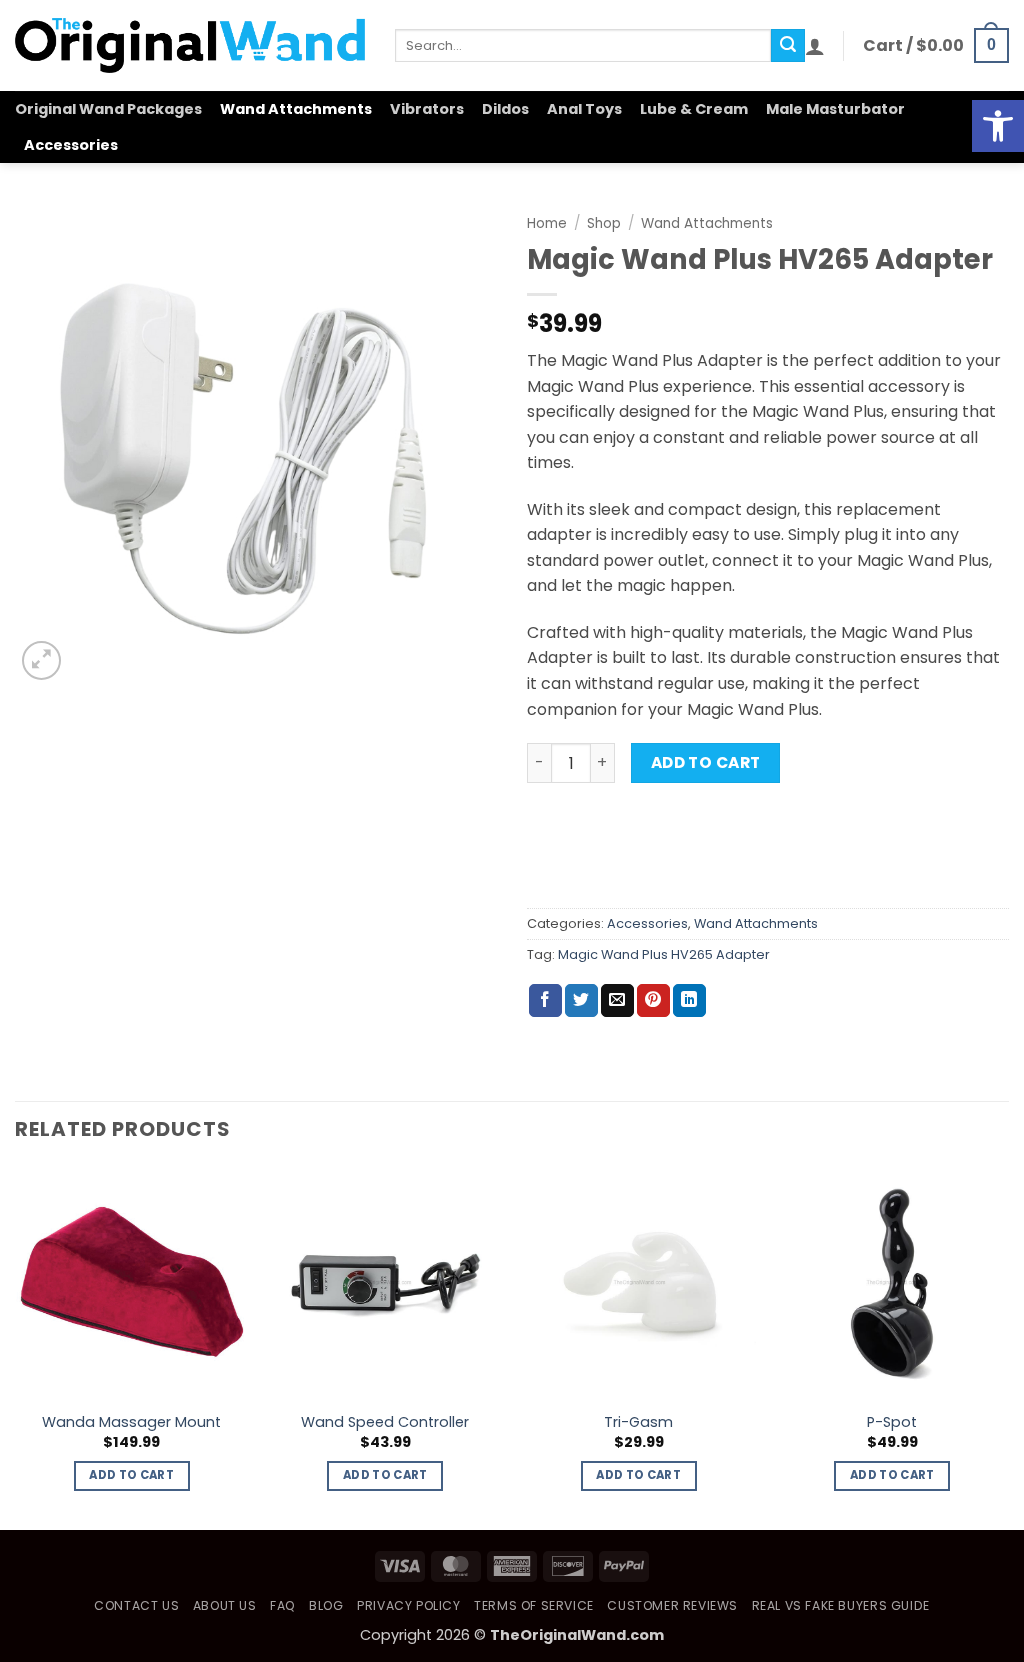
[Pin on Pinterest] (653, 1001)
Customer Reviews (672, 1605)
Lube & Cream (694, 109)
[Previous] (16, 1346)
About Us (225, 1605)
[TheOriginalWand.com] (190, 45)
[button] (998, 126)
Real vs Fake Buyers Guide (841, 1605)
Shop (604, 223)
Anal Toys (584, 109)
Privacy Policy (409, 1605)
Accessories (71, 145)
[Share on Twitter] (581, 1001)
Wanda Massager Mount (131, 1422)
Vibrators (427, 109)
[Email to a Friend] (617, 1001)
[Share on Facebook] (545, 1001)
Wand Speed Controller (385, 1422)
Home (547, 223)
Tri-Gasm (638, 1422)
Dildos (505, 109)
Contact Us (136, 1605)
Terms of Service (534, 1605)
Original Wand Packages (108, 109)
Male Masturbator (835, 109)
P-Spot (892, 1422)
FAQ (283, 1605)
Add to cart (706, 762)
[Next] (1008, 1346)
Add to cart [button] (131, 1475)
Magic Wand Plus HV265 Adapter (664, 954)
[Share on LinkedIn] (689, 1001)
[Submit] (788, 46)
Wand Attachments (296, 109)
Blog (326, 1605)
